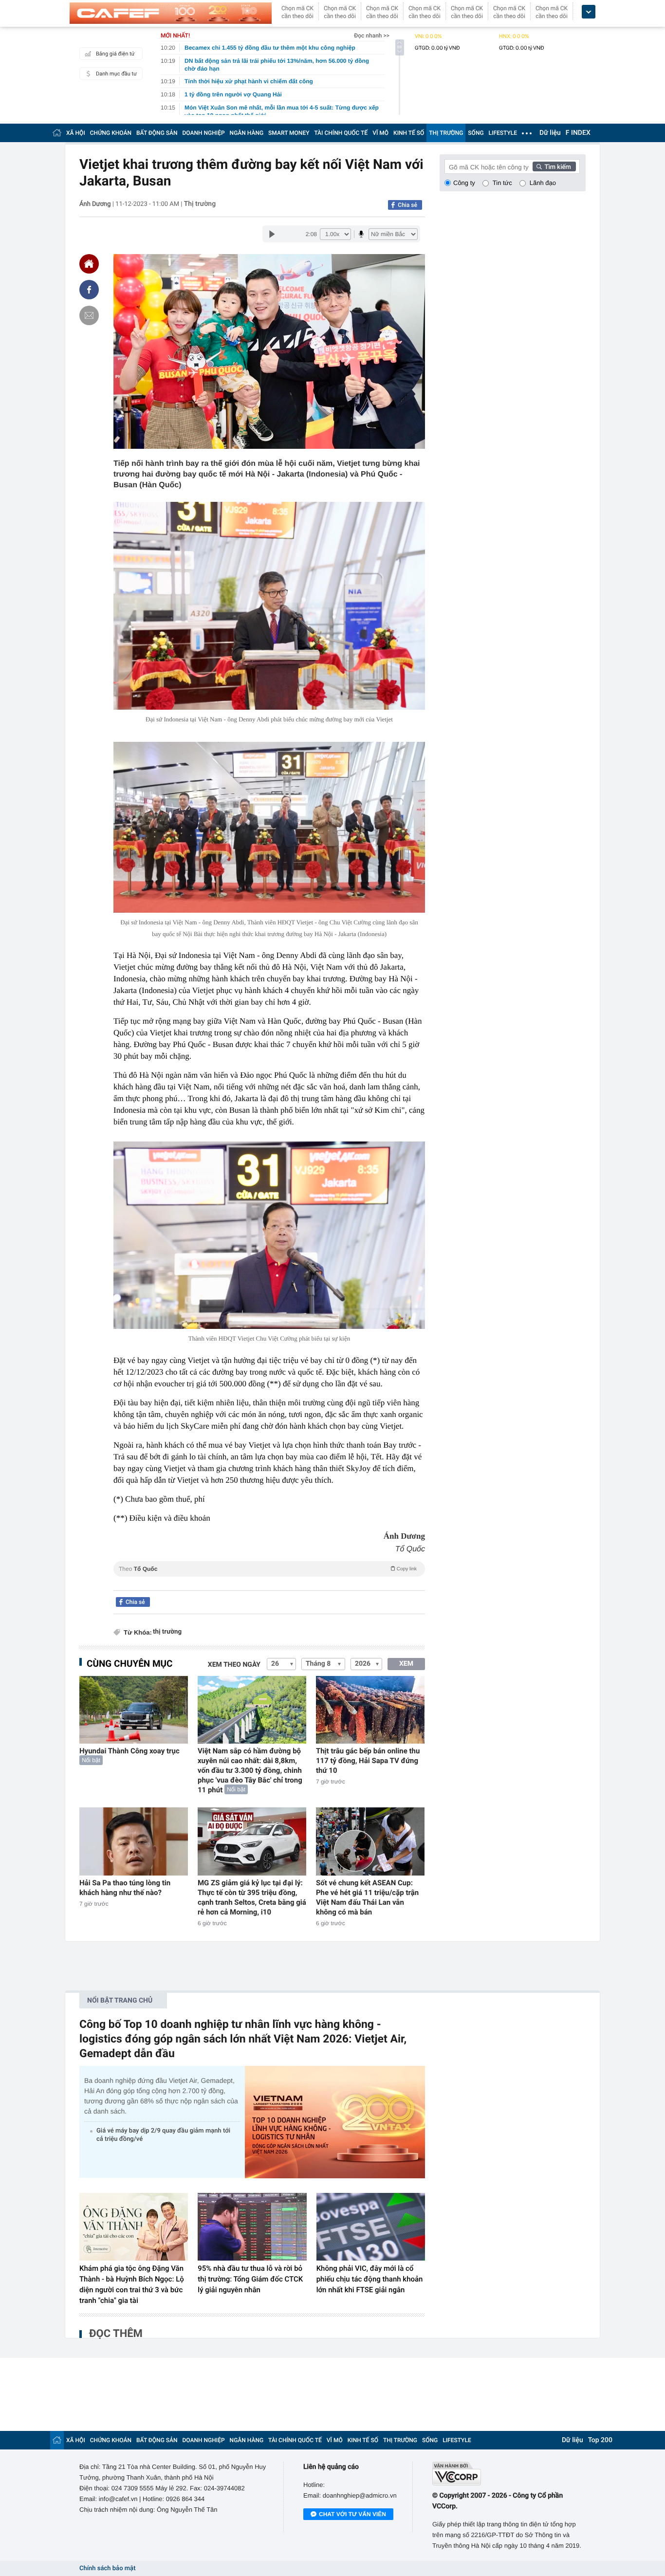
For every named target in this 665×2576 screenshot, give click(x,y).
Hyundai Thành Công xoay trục (129, 1751)
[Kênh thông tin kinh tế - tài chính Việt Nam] (171, 13)
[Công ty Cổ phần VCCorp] (509, 2474)
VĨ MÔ (380, 133)
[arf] (269, 1580)
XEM (406, 1664)
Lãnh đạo (543, 183)
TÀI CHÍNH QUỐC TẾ (341, 133)
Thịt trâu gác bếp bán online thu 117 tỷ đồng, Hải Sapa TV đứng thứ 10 (368, 1761)
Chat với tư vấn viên (352, 2514)
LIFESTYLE (503, 133)
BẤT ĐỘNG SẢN (157, 133)
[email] (89, 315)
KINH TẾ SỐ (409, 133)
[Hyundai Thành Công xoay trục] (134, 1710)
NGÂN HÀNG (247, 133)
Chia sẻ (407, 205)
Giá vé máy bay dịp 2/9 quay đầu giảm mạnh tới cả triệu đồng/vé (163, 2135)
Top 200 (600, 2440)
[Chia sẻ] (89, 290)
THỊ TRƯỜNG (446, 133)
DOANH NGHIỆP (204, 133)
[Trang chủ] (57, 133)
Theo (268, 1569)
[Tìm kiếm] (554, 166)
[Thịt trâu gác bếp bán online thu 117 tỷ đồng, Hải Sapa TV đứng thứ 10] (370, 1710)
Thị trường (200, 204)
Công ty (464, 183)
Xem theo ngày (234, 1665)
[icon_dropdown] (589, 12)
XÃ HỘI (76, 133)
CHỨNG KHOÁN (111, 133)
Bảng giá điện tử (115, 54)
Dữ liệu (550, 133)
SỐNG (476, 133)
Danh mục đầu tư (116, 74)
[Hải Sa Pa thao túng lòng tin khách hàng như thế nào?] (134, 1841)
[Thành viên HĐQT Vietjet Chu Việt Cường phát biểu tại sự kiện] (269, 1235)
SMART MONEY (289, 133)
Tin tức (502, 183)
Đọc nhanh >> (372, 36)
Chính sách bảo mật (107, 2568)
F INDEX (578, 133)
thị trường (167, 1632)
